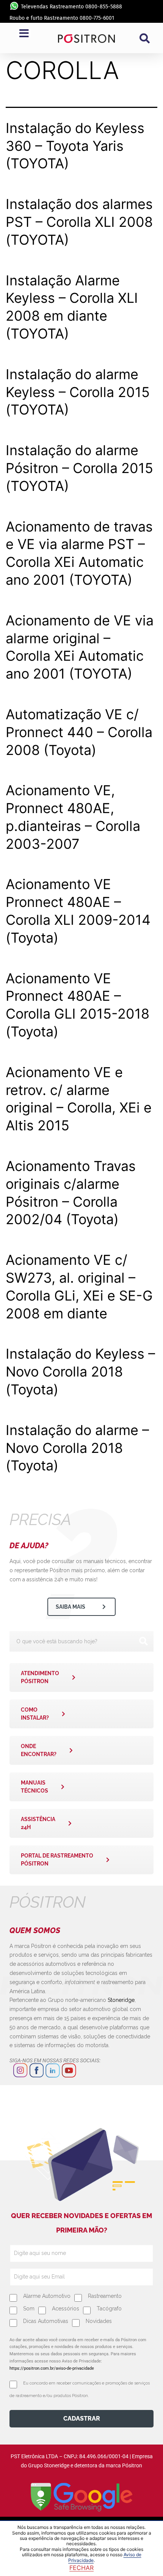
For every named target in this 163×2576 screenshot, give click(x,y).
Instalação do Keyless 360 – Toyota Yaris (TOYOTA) (75, 146)
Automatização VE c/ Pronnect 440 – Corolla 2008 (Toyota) (79, 732)
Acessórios (66, 2309)
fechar (81, 2568)
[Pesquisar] (143, 1641)
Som (29, 2309)
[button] (144, 38)
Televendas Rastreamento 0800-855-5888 (71, 7)
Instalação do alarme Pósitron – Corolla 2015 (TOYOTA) (79, 468)
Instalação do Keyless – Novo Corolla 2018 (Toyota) (80, 1372)
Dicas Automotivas (46, 2321)
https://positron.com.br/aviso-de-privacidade (52, 2368)
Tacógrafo (109, 2309)
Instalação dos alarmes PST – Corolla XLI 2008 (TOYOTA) (79, 222)
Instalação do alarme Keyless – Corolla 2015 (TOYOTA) (78, 392)
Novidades (99, 2321)
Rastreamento (105, 2296)
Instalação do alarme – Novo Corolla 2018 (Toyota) (77, 1448)
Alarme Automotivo (47, 2296)
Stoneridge (121, 2000)
